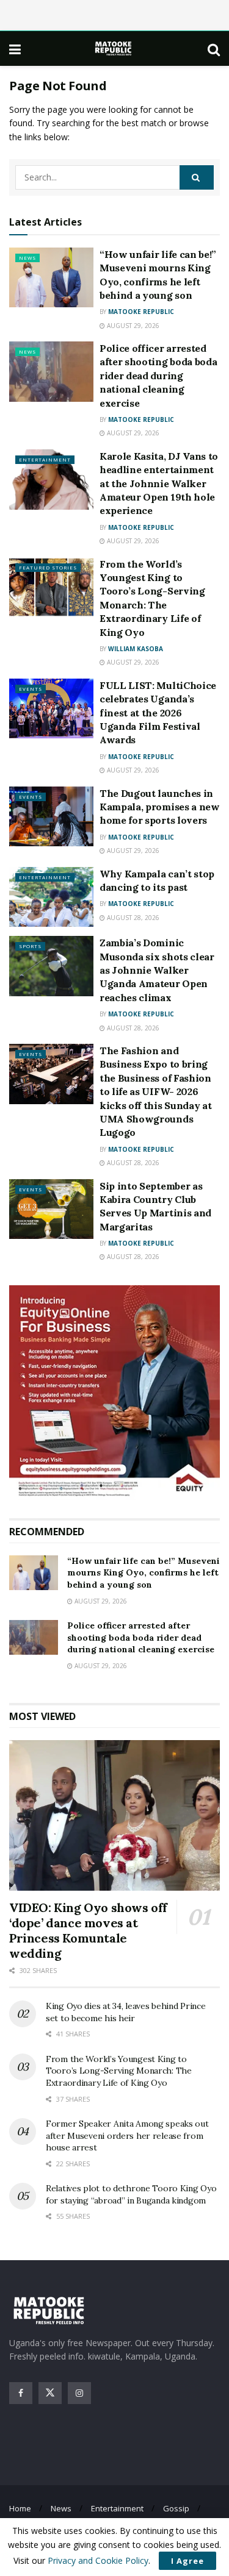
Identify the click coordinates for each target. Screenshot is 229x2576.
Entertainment (45, 459)
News (27, 258)
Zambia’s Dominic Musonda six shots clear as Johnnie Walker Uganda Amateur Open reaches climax (157, 970)
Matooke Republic (141, 312)
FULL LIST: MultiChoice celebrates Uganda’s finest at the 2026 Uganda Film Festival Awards (158, 713)
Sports (30, 946)
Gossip (176, 2508)
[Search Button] (214, 49)
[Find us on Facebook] (21, 2393)
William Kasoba (136, 649)
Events (31, 689)
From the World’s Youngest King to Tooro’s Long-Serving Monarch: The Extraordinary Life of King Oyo (119, 2071)
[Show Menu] (15, 49)
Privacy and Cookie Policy (98, 2560)
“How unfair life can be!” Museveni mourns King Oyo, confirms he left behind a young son (144, 1573)
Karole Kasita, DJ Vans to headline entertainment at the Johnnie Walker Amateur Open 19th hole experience (159, 483)
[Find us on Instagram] (79, 2393)
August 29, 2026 (132, 326)
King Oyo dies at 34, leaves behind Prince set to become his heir (126, 2012)
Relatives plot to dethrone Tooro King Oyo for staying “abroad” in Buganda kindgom (131, 2194)
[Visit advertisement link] (114, 1393)
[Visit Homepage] (114, 48)
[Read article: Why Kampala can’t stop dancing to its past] (51, 897)
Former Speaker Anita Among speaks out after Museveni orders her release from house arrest (127, 2135)
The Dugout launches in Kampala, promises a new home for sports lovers (160, 807)
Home (20, 2508)
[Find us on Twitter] (50, 2393)
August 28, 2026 (132, 918)
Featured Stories (48, 567)
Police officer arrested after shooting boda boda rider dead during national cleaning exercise (158, 376)
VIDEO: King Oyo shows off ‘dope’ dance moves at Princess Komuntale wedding (88, 1930)
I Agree (187, 2561)
